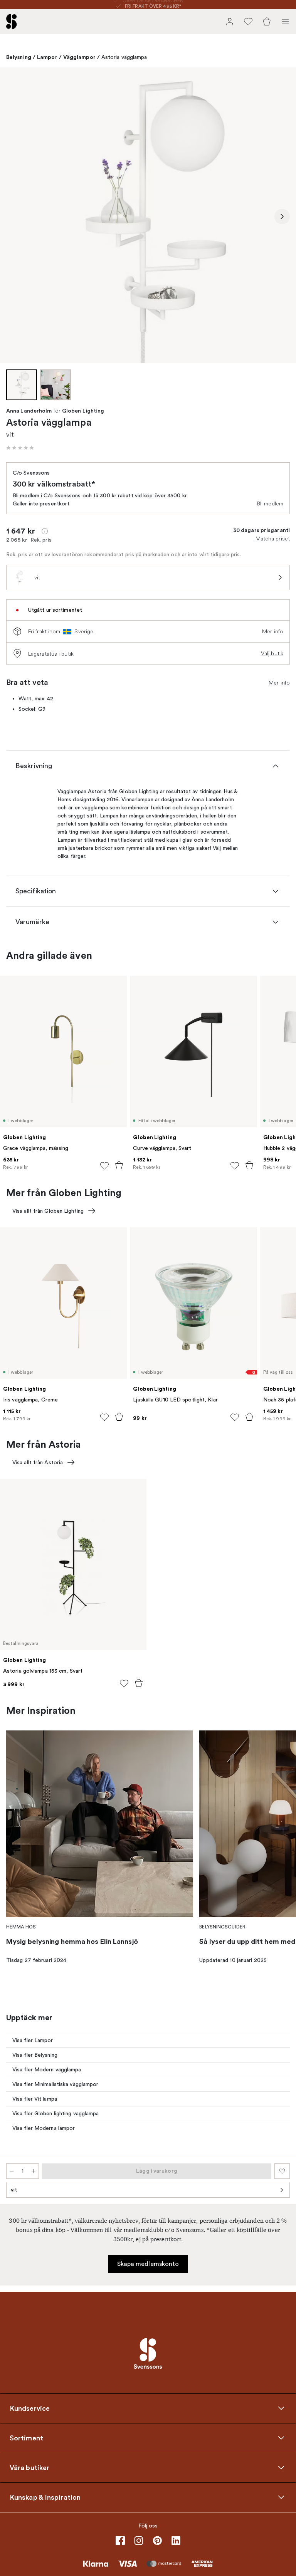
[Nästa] (282, 216)
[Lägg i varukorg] (119, 1165)
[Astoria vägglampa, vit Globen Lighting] (148, 215)
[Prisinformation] (45, 531)
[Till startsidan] (12, 22)
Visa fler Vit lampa (35, 2099)
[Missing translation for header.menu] (285, 22)
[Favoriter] (248, 22)
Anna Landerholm (29, 411)
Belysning (19, 57)
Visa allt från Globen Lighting (48, 1211)
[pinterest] (157, 2541)
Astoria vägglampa (124, 57)
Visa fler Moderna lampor (44, 2128)
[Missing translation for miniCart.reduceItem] (12, 2171)
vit (14, 2190)
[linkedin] (176, 2541)
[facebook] (120, 2541)
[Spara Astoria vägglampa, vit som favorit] (282, 2171)
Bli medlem (270, 503)
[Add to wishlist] (104, 1166)
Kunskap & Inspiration (45, 2497)
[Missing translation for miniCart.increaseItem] (34, 2171)
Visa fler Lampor (33, 2040)
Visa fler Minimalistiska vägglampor (55, 2084)
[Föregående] (14, 216)
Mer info (273, 631)
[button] (20, 448)
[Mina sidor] (230, 22)
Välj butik (272, 653)
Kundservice (30, 2408)
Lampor (47, 57)
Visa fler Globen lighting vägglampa (56, 2114)
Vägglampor (79, 57)
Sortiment (26, 2438)
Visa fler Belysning (35, 2055)
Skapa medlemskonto (148, 2264)
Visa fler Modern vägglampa (47, 2070)
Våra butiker (29, 2468)
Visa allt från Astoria (38, 1463)
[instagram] (139, 2541)
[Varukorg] (267, 22)
